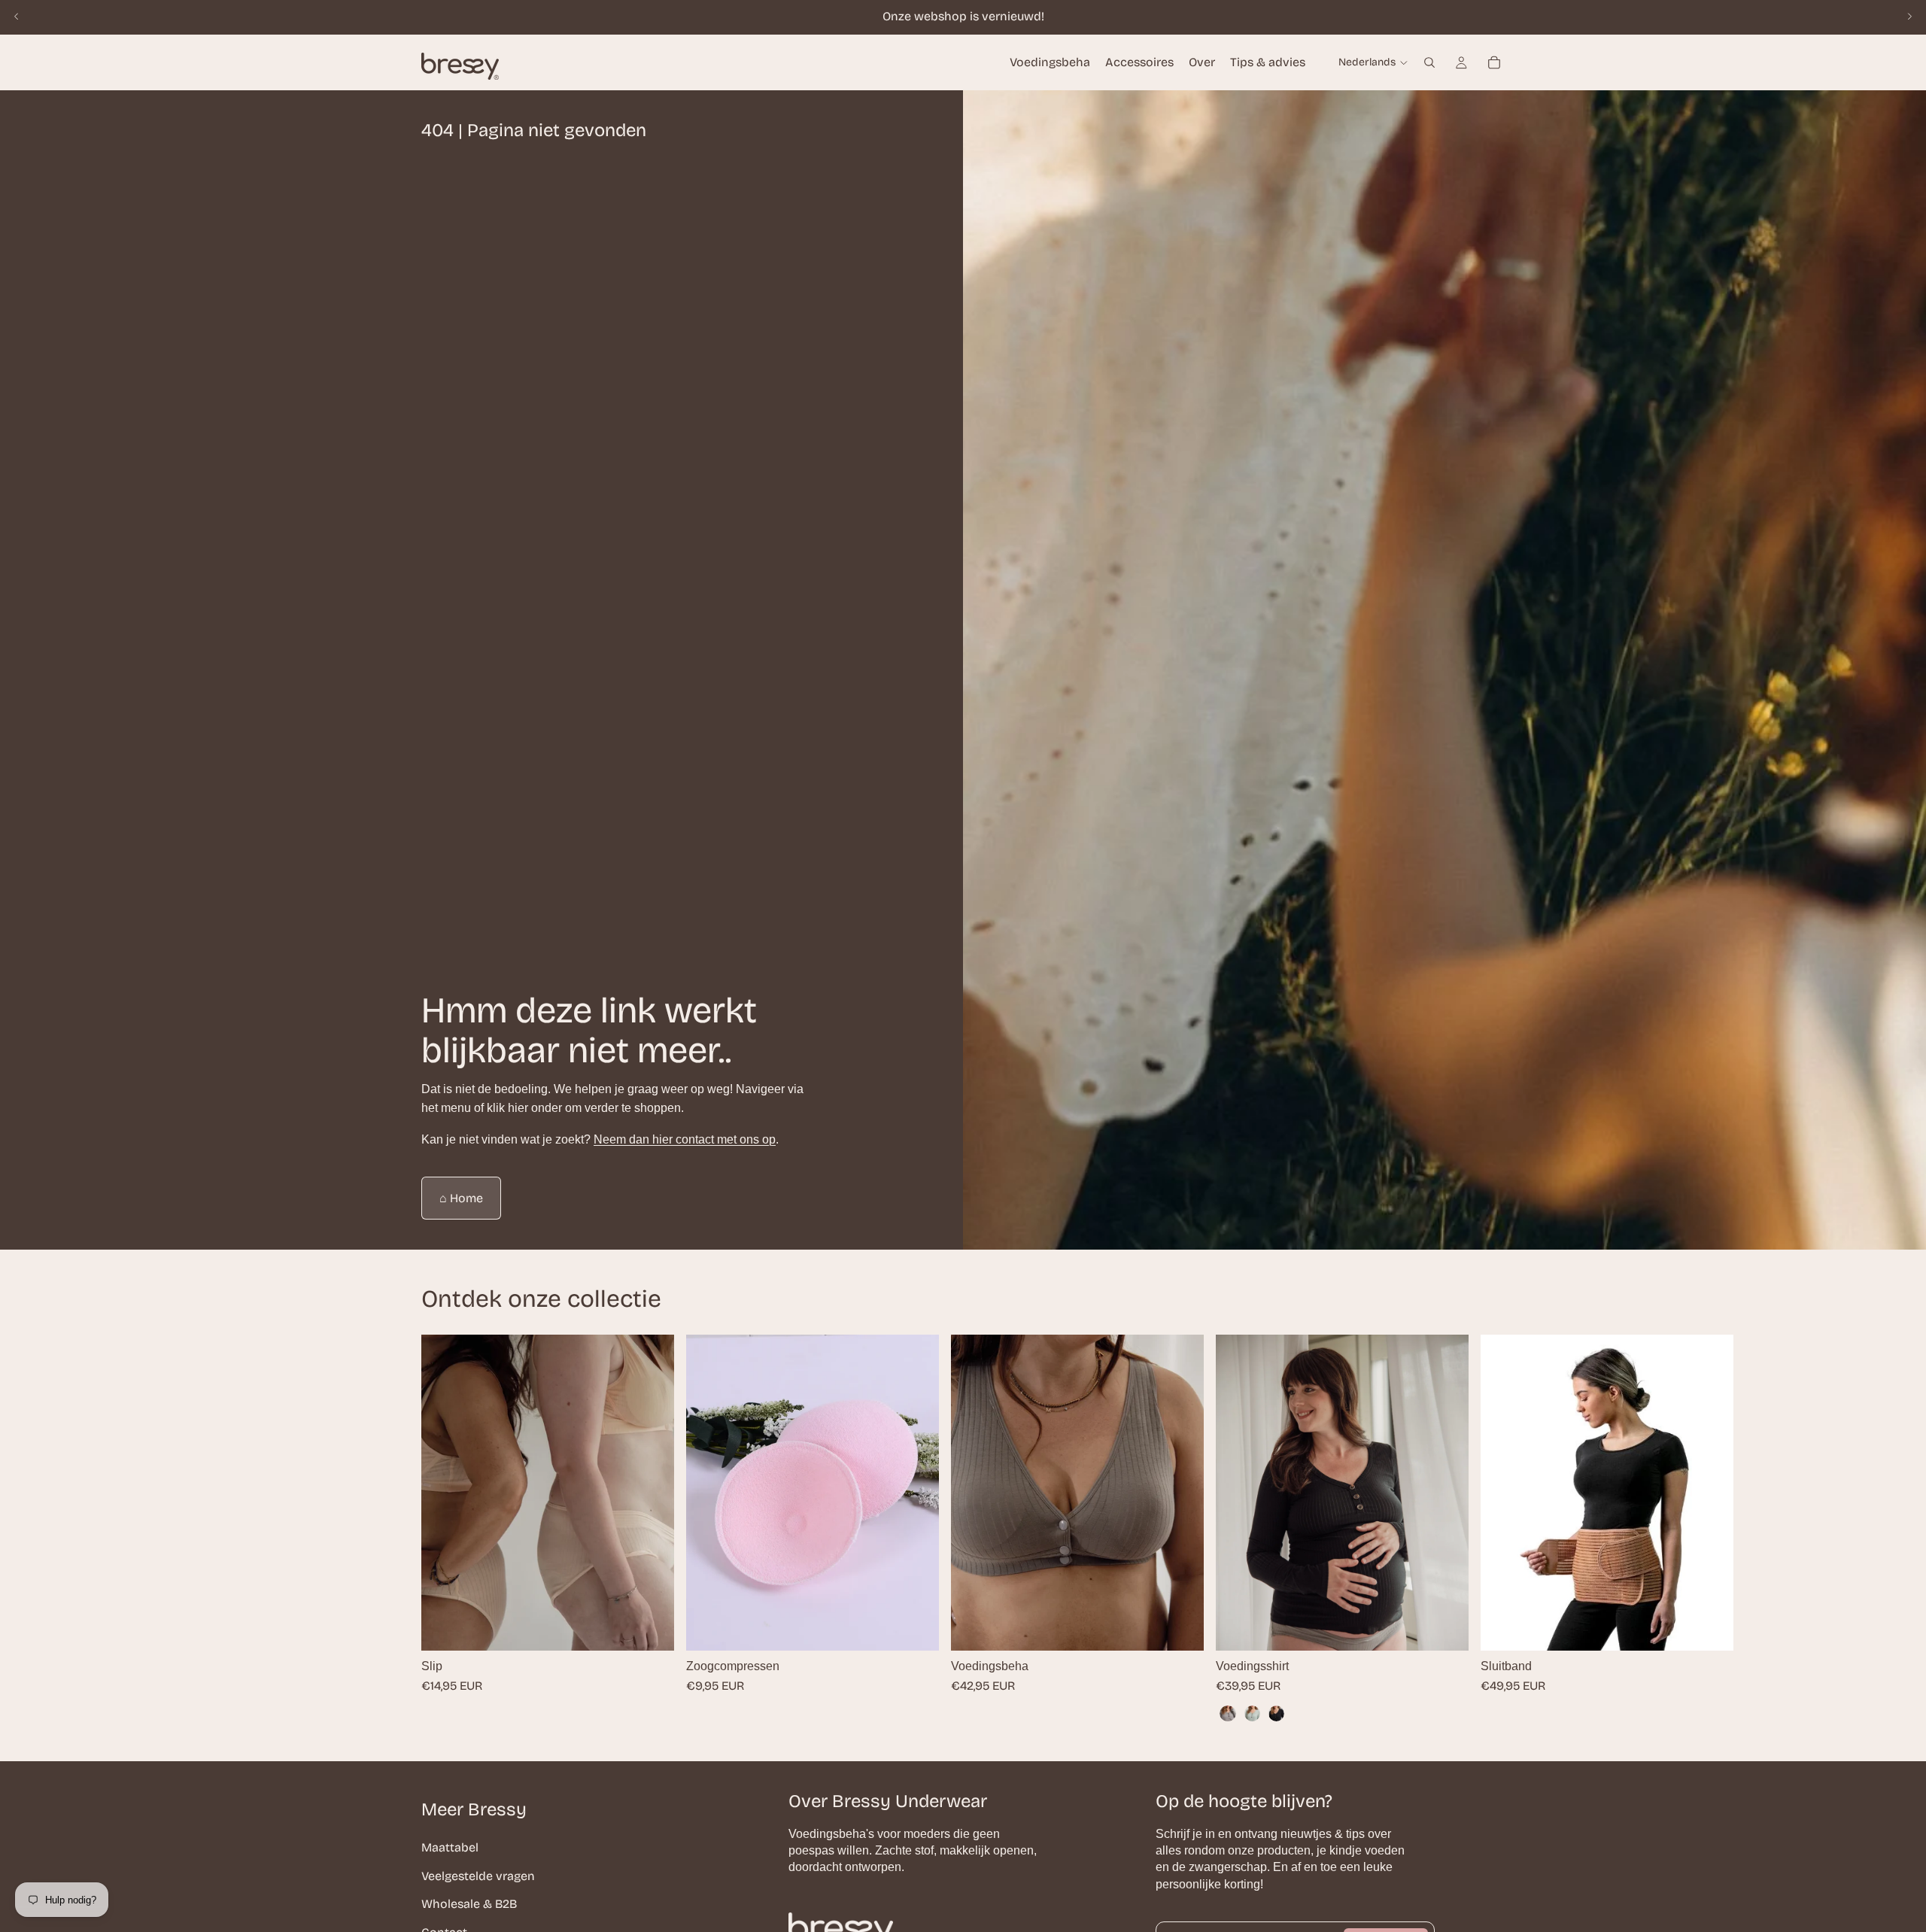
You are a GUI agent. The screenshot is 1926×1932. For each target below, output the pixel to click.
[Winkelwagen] (1494, 62)
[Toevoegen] (916, 1627)
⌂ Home (461, 1198)
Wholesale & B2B (469, 1904)
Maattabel (450, 1847)
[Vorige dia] (17, 17)
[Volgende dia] (1909, 17)
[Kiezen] (651, 1627)
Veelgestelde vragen (478, 1875)
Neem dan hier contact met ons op (685, 1139)
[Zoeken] (1429, 62)
